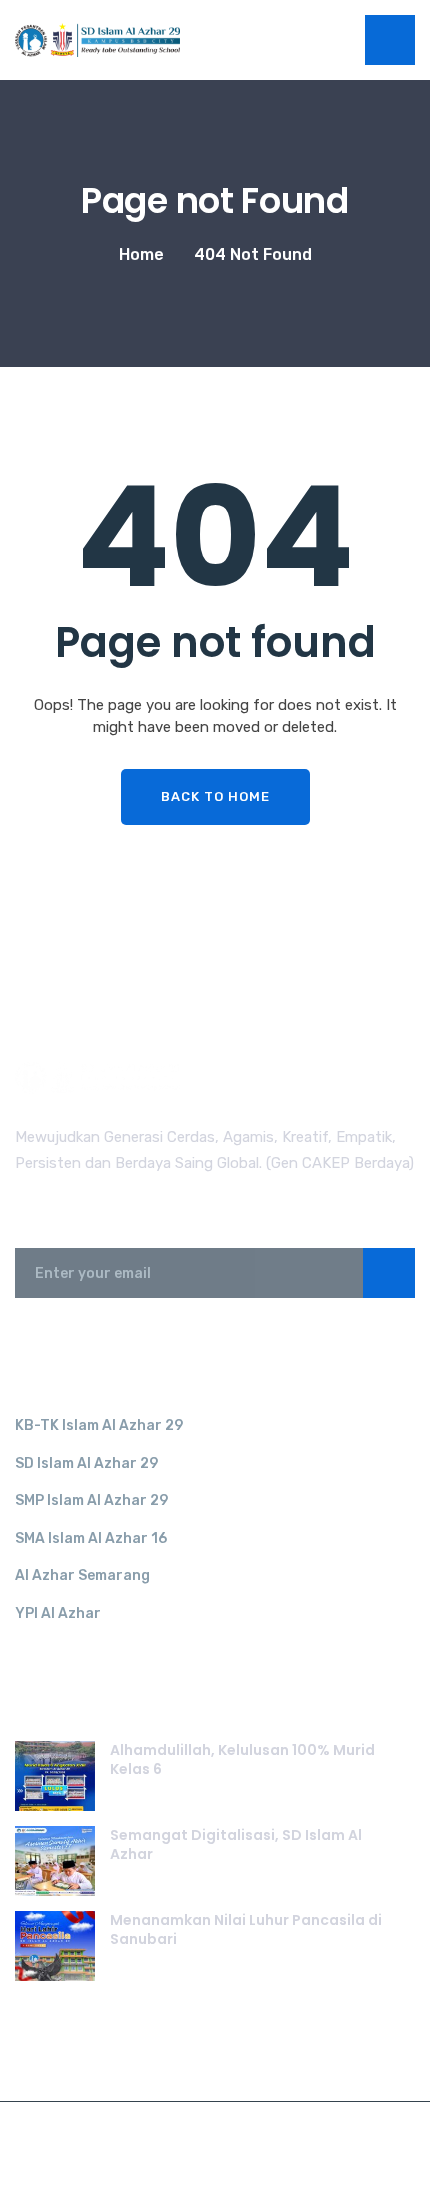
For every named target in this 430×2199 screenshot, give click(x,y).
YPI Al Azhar (58, 1613)
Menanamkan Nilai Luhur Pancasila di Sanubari (246, 1930)
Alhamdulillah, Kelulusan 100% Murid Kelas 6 (242, 1760)
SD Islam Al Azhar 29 (86, 1463)
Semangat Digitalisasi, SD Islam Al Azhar (236, 1845)
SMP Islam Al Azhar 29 (91, 1500)
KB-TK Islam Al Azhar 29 (99, 1425)
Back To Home (215, 796)
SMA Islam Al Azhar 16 (91, 1538)
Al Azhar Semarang (82, 1575)
